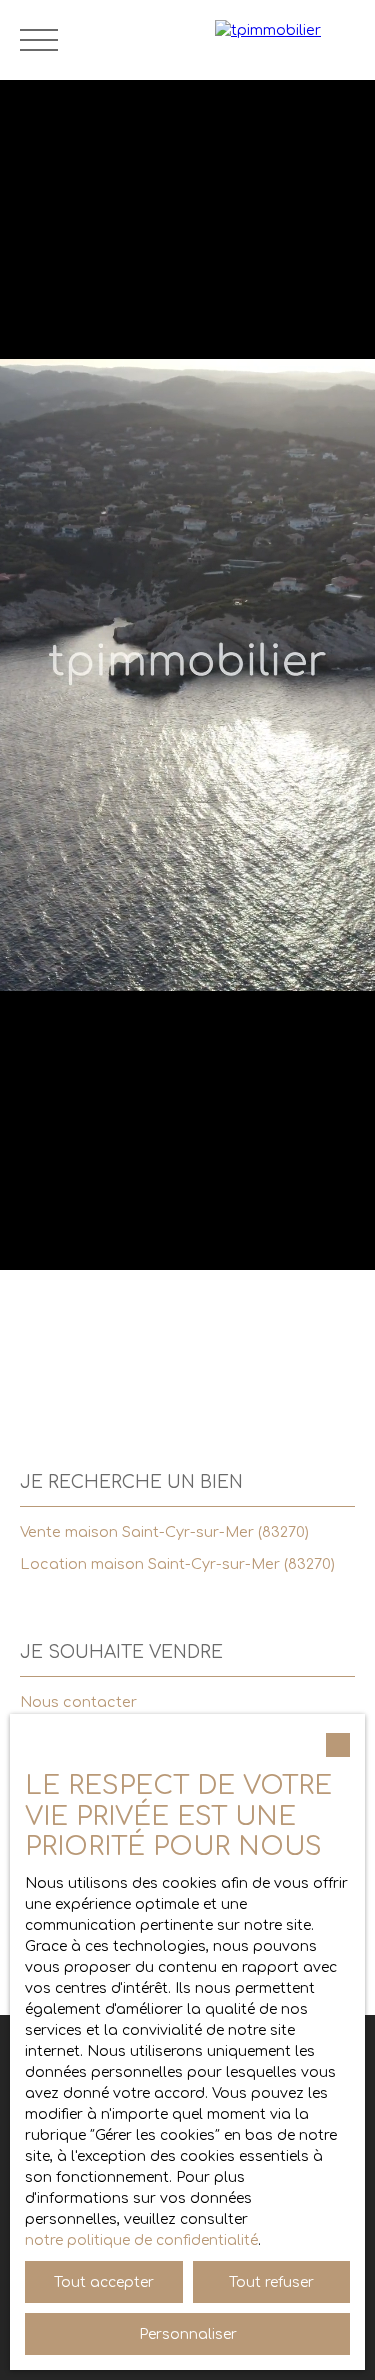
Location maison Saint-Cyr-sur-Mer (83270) (177, 1564)
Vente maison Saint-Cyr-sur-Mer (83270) (164, 1532)
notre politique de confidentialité (141, 2240)
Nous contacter (78, 1702)
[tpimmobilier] (285, 40)
